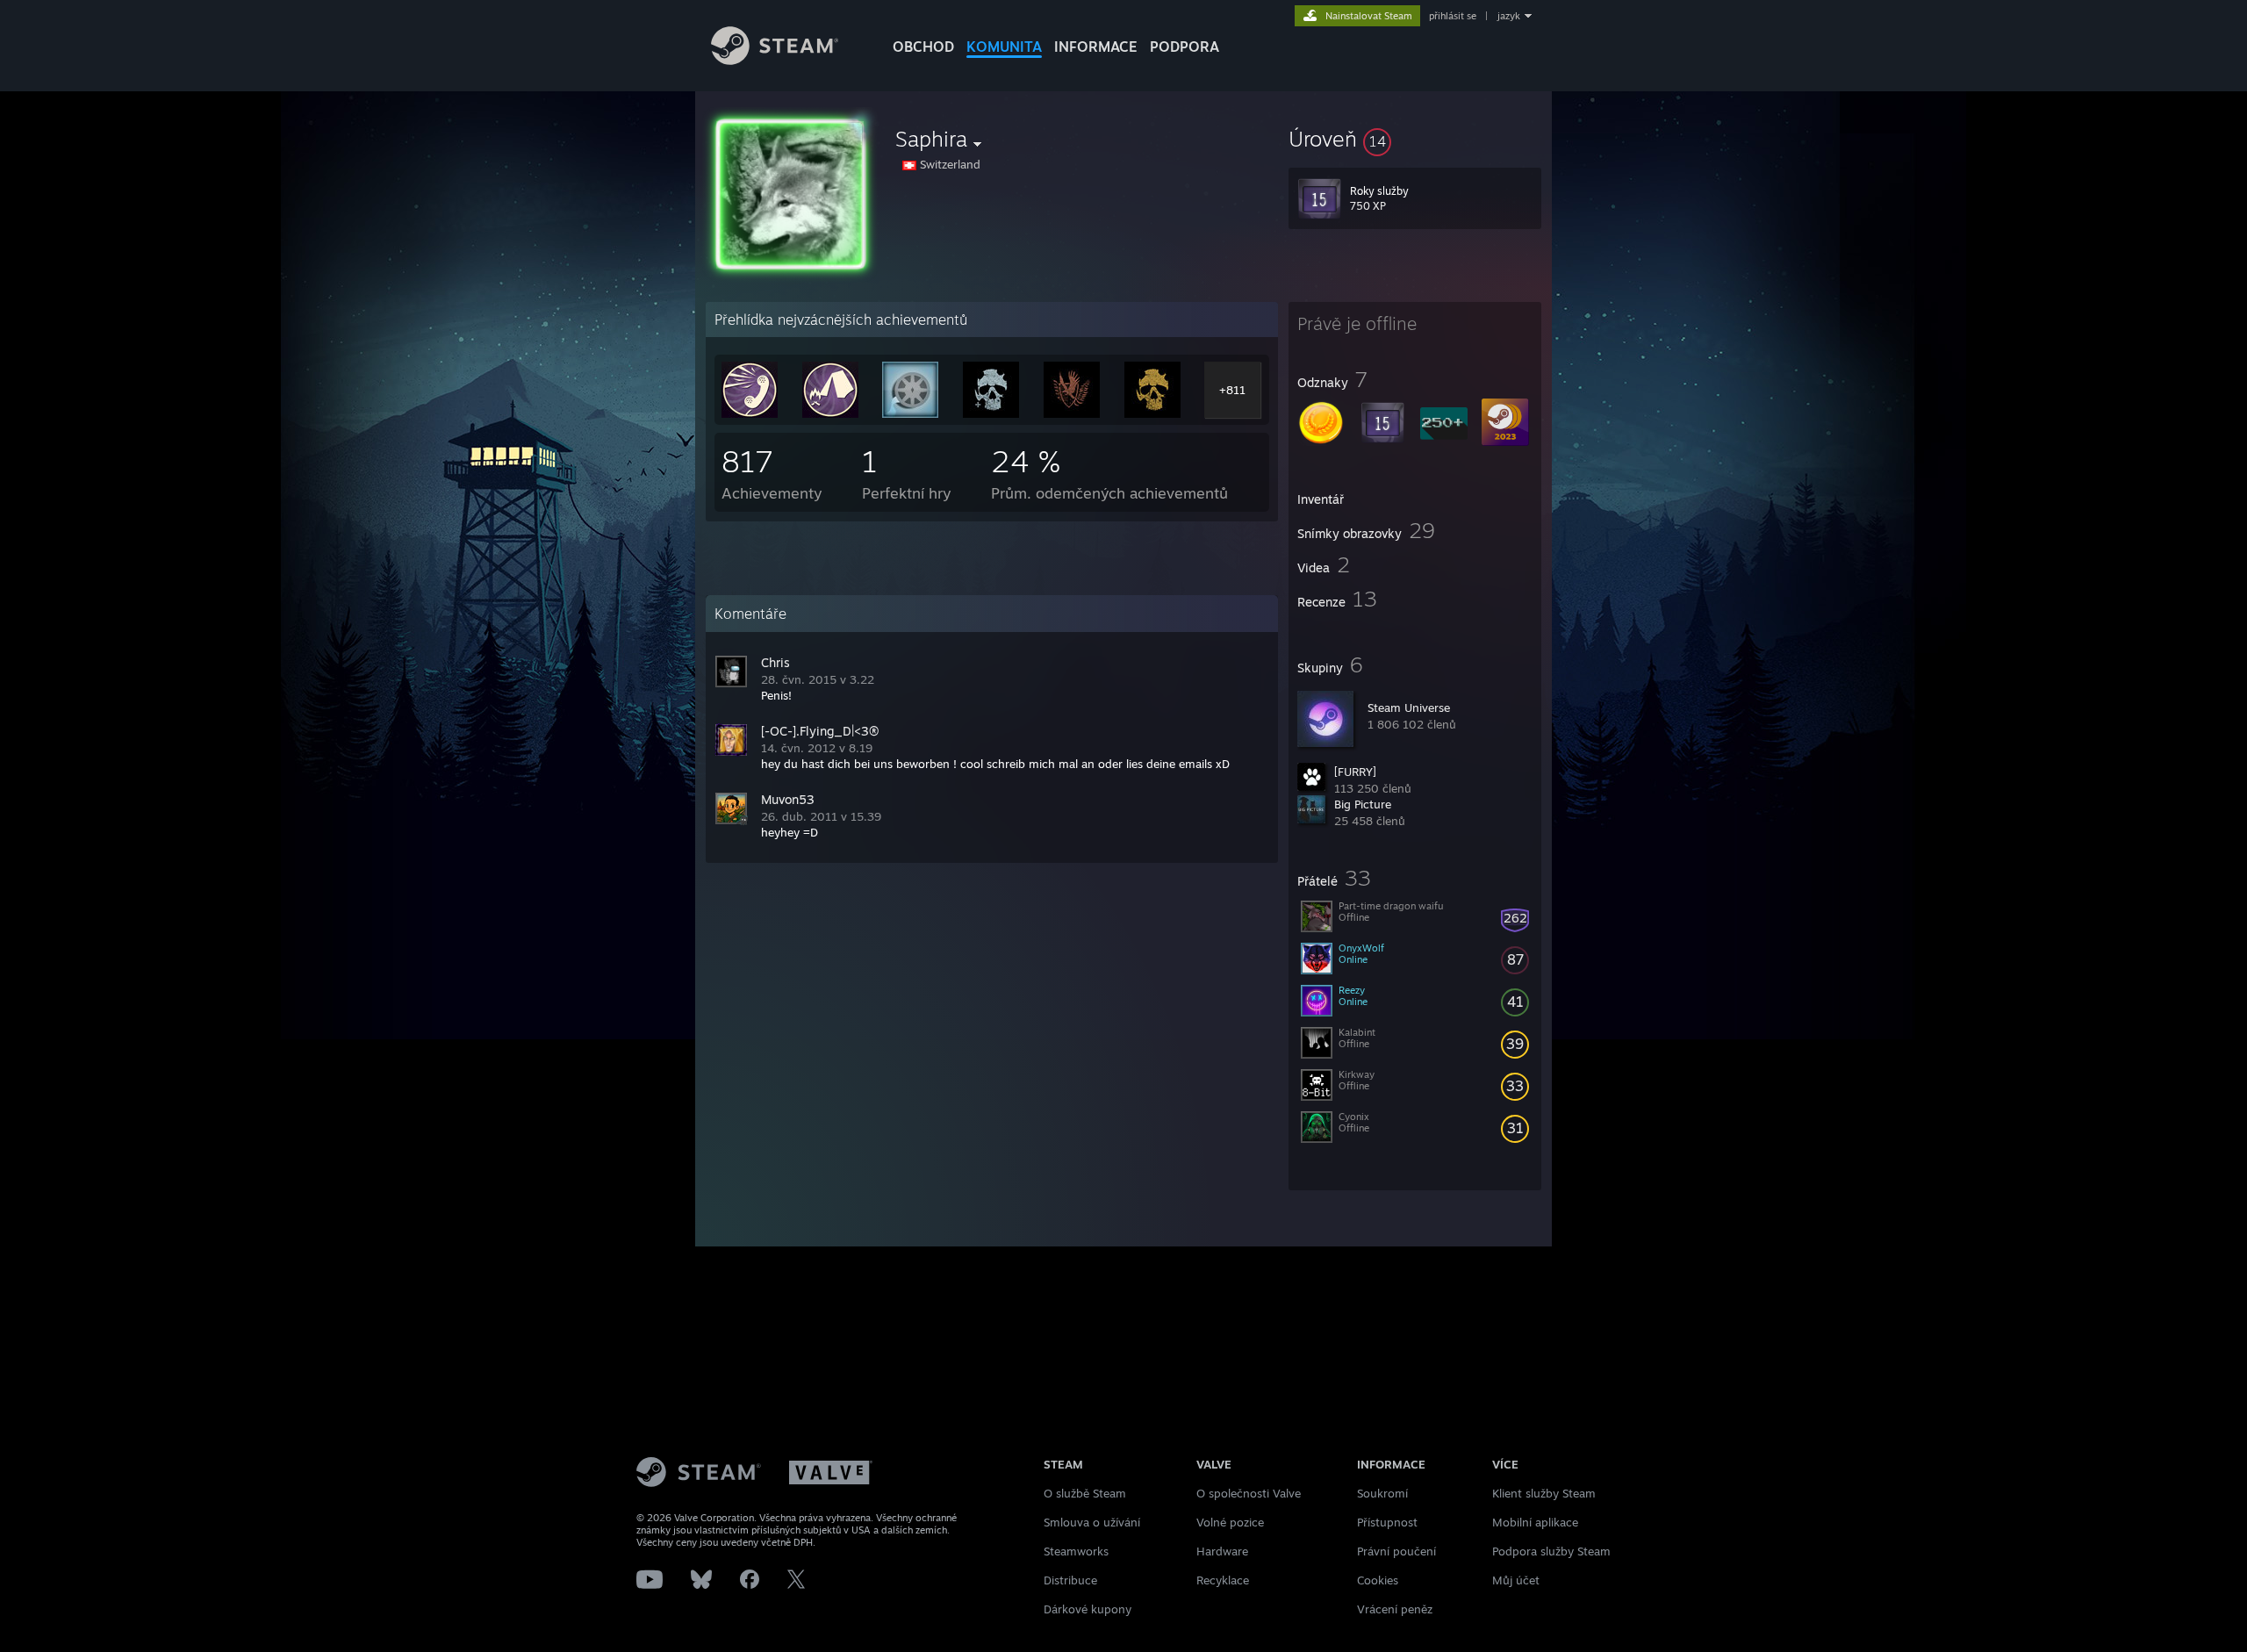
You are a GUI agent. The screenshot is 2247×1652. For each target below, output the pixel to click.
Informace (1096, 47)
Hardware (1222, 1551)
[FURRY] (1355, 772)
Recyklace (1223, 1580)
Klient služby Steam (1544, 1493)
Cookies (1378, 1580)
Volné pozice (1230, 1522)
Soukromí (1382, 1493)
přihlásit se (1453, 16)
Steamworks (1076, 1551)
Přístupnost (1387, 1522)
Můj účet (1516, 1580)
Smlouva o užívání (1092, 1522)
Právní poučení (1396, 1551)
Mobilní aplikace (1535, 1522)
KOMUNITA (1004, 47)
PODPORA (1185, 47)
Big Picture (1363, 804)
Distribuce (1070, 1580)
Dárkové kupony (1088, 1609)
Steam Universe (1409, 707)
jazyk (1509, 16)
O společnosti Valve (1249, 1493)
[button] (1415, 139)
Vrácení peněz (1395, 1609)
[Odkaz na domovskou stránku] (775, 60)
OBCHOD (923, 47)
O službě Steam (1085, 1493)
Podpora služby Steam (1551, 1551)
